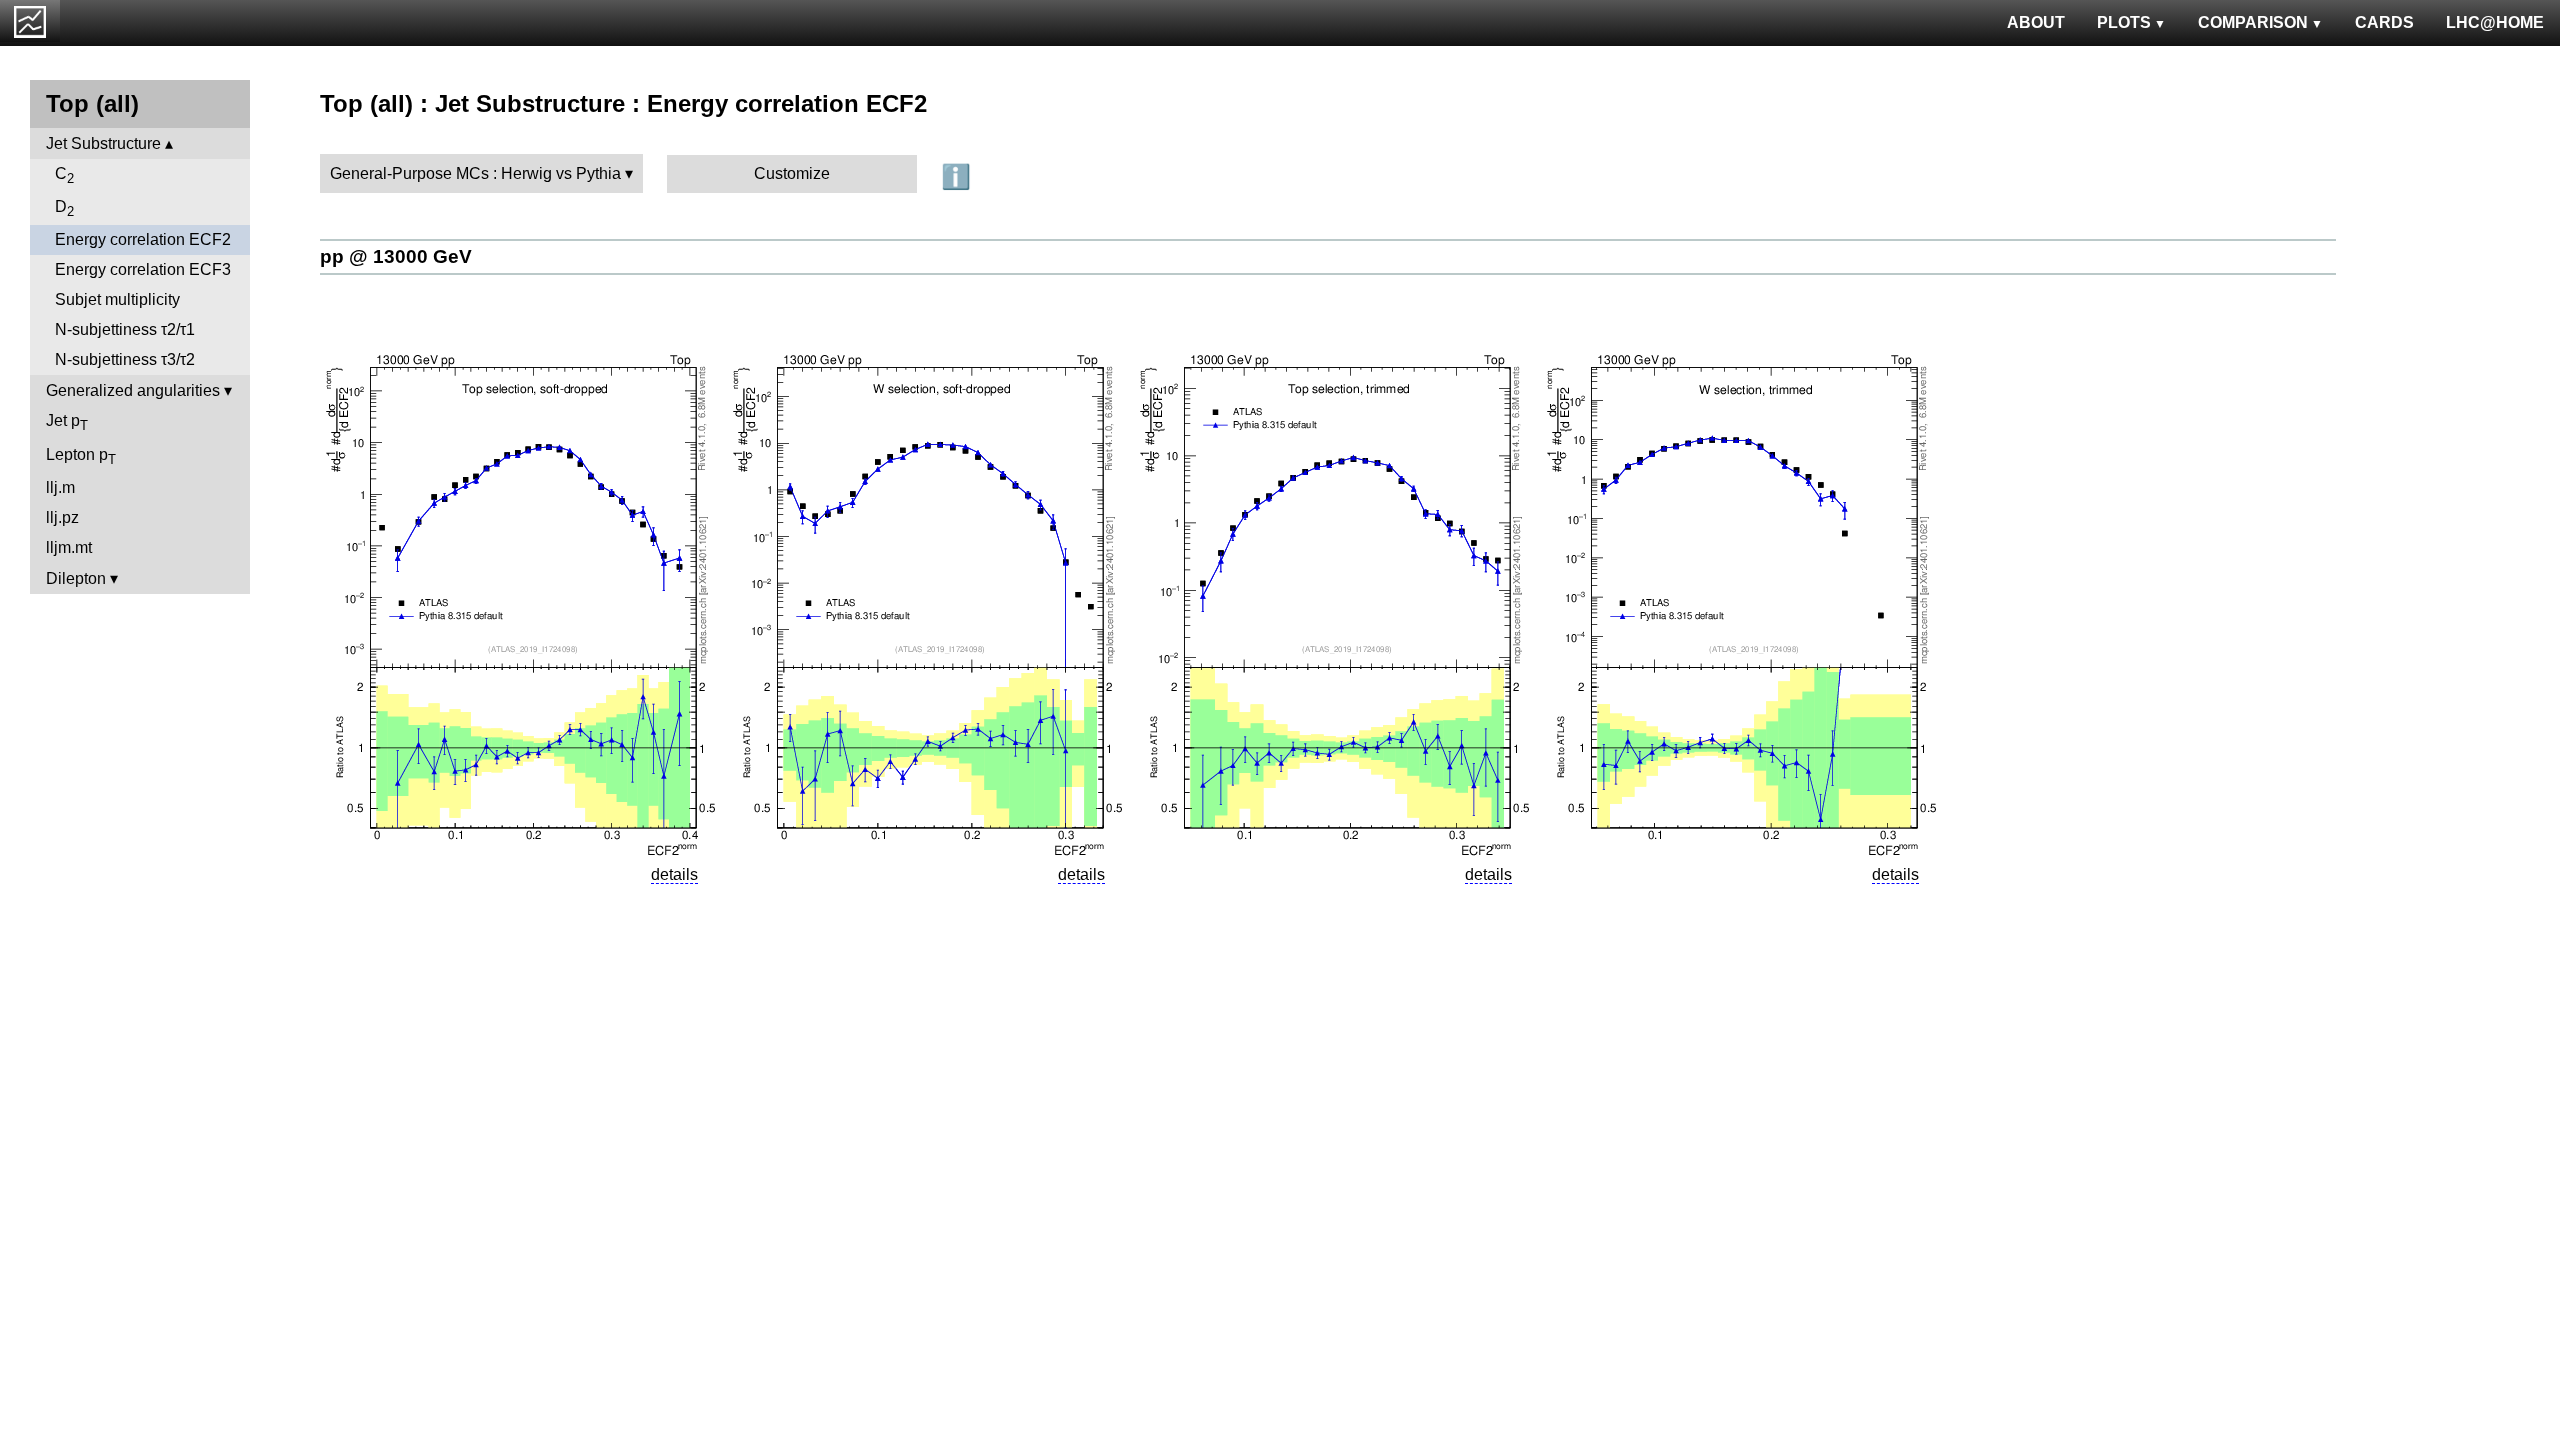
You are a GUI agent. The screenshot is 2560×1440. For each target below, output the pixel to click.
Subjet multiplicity (117, 299)
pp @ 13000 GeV (396, 256)
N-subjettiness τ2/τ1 (125, 329)
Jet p (67, 422)
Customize (792, 173)
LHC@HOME (2495, 22)
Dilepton (76, 578)
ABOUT (2036, 22)
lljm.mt (69, 547)
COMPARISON (2253, 22)
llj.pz (62, 517)
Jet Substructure (103, 143)
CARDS (2384, 22)
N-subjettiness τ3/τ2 (125, 359)
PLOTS (2124, 22)
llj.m (60, 487)
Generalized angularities (133, 390)
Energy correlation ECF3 (143, 269)
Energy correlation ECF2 (143, 239)
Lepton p (81, 456)
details (674, 874)
